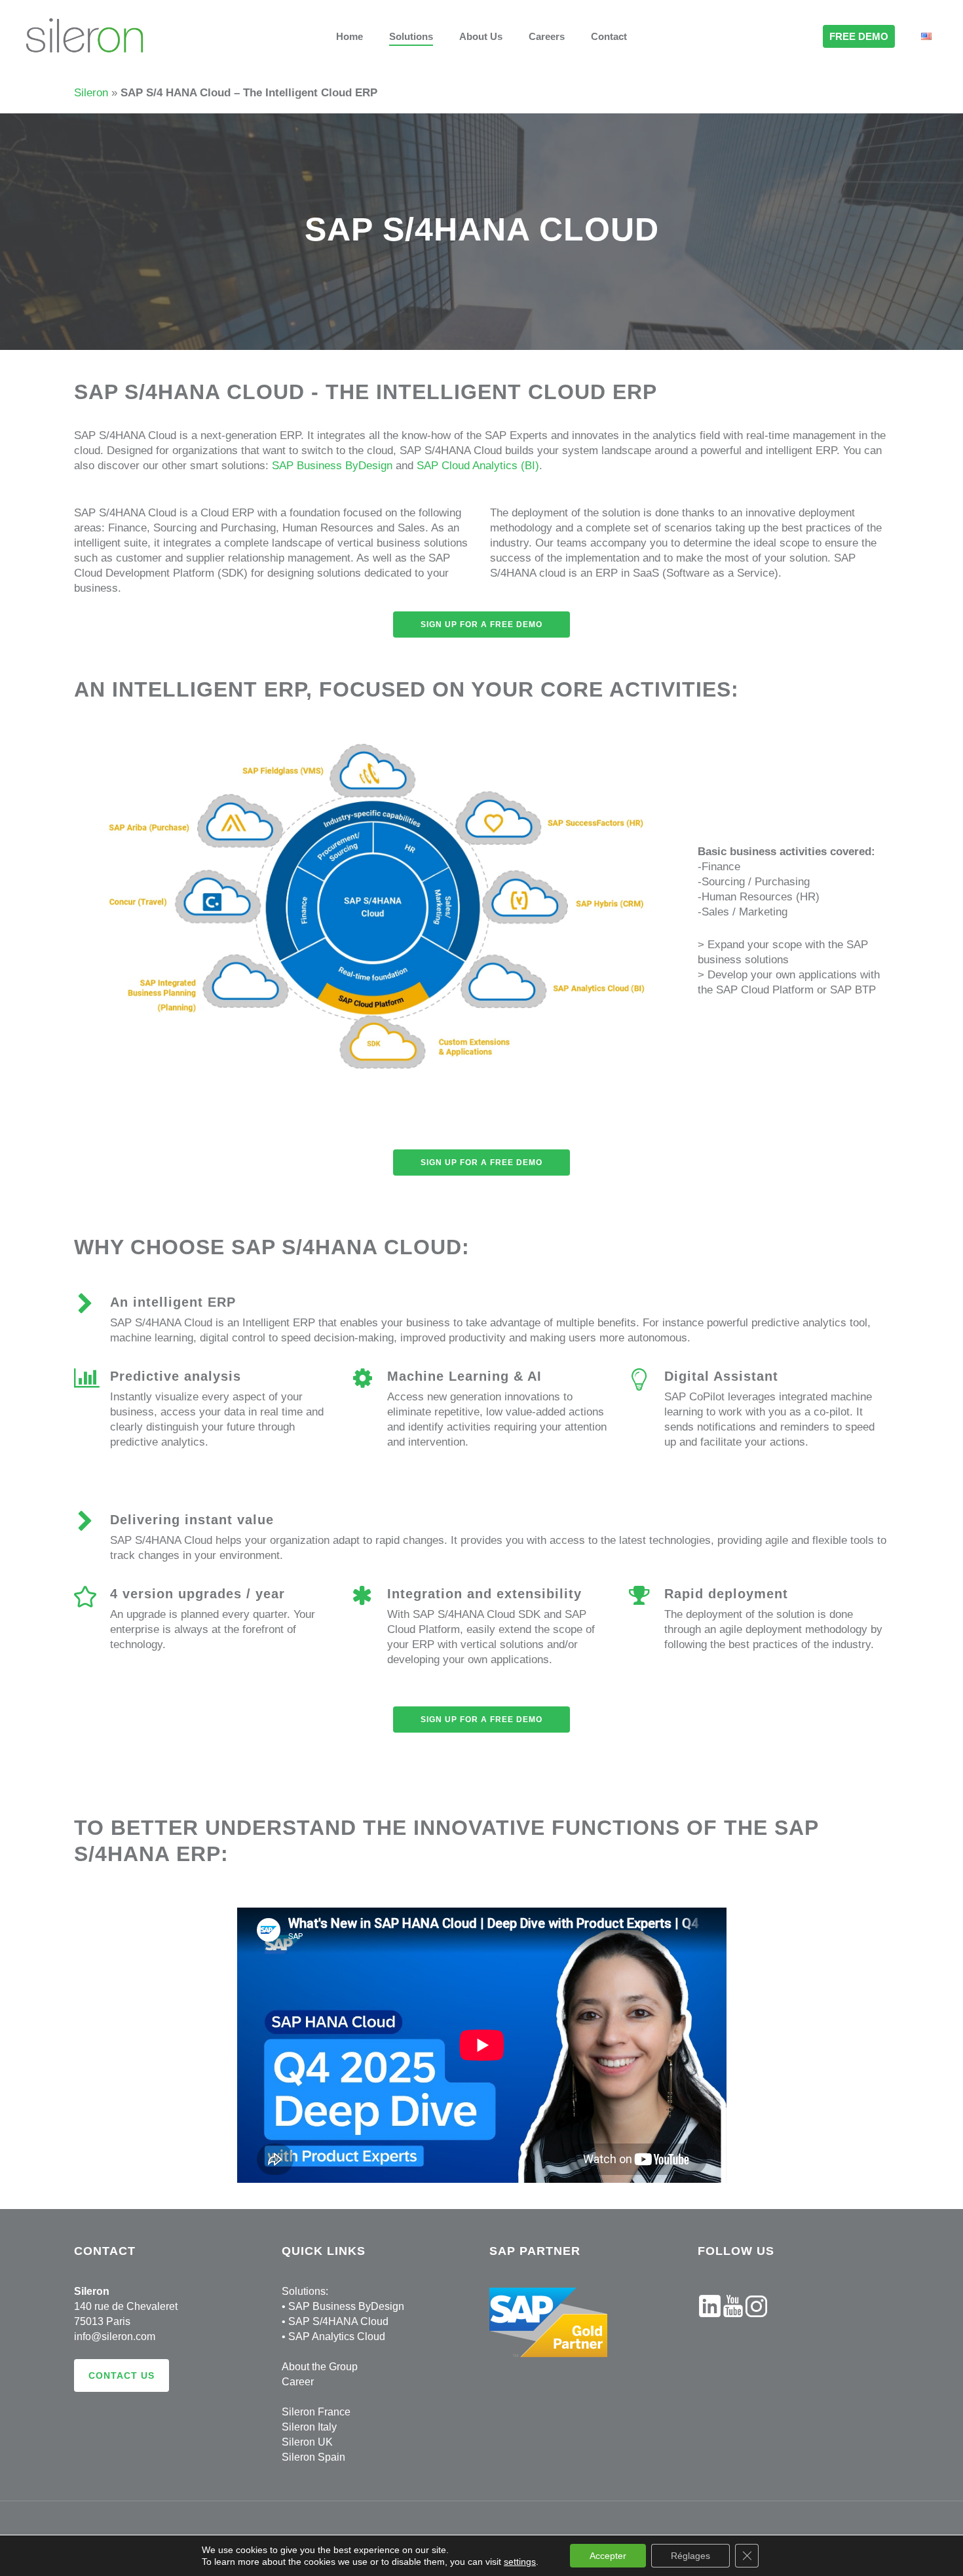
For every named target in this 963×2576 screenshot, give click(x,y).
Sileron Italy (309, 2427)
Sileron (91, 93)
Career (298, 2382)
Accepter (608, 2556)
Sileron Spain (313, 2457)
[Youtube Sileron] (733, 2323)
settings (520, 2562)
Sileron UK (307, 2442)
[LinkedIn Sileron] (710, 2323)
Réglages (690, 2556)
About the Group (320, 2367)
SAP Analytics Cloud (337, 2336)
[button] (481, 625)
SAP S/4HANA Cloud (338, 2321)
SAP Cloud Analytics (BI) (478, 466)
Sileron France (316, 2412)
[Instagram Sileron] (756, 2323)
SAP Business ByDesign (332, 466)
